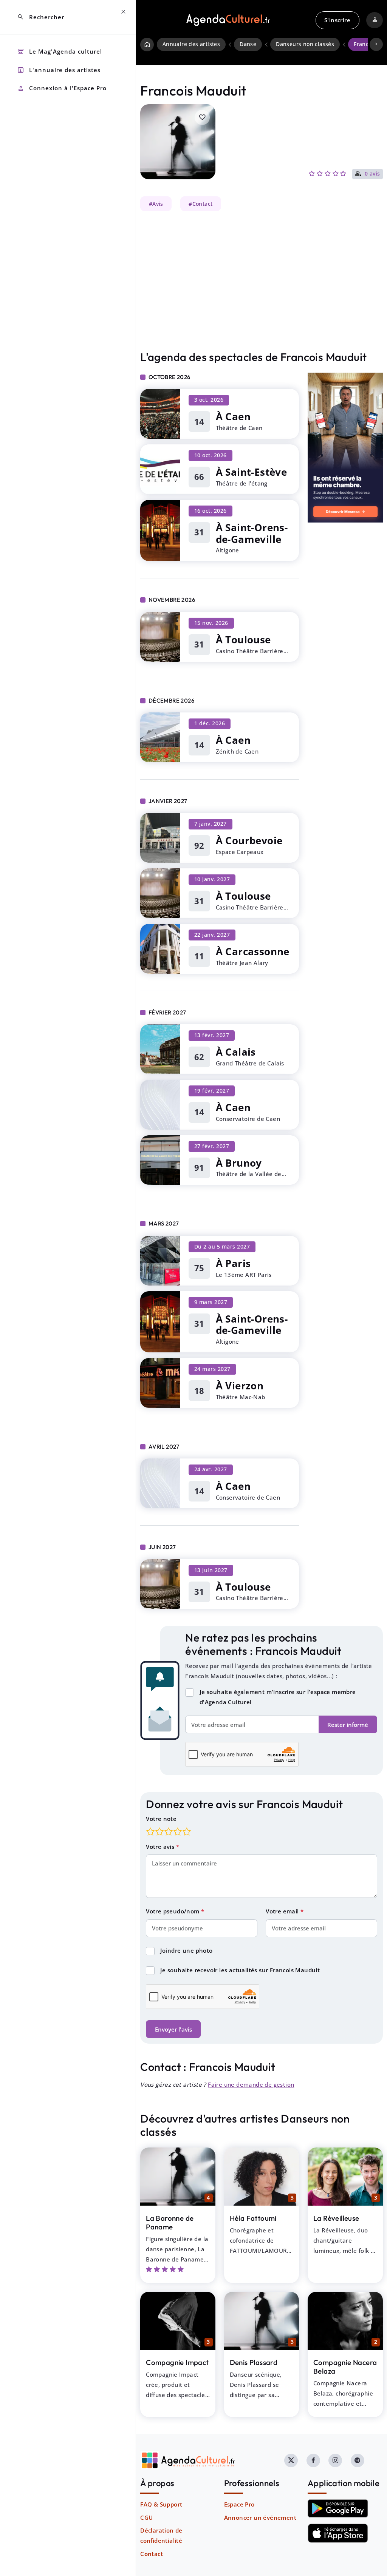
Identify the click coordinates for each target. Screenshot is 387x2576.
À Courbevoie (249, 841)
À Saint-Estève (252, 472)
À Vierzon (240, 1386)
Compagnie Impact (177, 2362)
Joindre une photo (187, 1950)
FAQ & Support (161, 2504)
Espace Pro (239, 2504)
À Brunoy (239, 1163)
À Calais (236, 1052)
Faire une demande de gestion (251, 2084)
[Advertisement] (262, 281)
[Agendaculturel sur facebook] (313, 2460)
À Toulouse (243, 640)
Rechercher (41, 17)
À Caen (233, 417)
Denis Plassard (254, 2362)
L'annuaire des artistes (59, 70)
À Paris (233, 1263)
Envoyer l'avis (173, 2029)
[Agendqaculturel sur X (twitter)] (291, 2460)
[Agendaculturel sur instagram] (335, 2460)
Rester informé (348, 1725)
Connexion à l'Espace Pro (62, 89)
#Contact (200, 204)
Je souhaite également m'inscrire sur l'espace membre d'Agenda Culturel (278, 1697)
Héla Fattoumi (253, 2218)
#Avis (156, 204)
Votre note (161, 1819)
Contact (152, 2554)
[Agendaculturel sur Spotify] (358, 2460)
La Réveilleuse (336, 2218)
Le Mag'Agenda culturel (60, 52)
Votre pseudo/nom (173, 1911)
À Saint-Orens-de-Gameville (252, 533)
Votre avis (161, 1847)
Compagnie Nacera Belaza (345, 2367)
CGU (146, 2517)
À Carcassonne (253, 952)
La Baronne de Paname (170, 2222)
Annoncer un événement (260, 2517)
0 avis (372, 174)
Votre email (283, 1911)
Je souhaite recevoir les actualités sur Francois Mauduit (240, 1970)
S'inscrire (337, 20)
